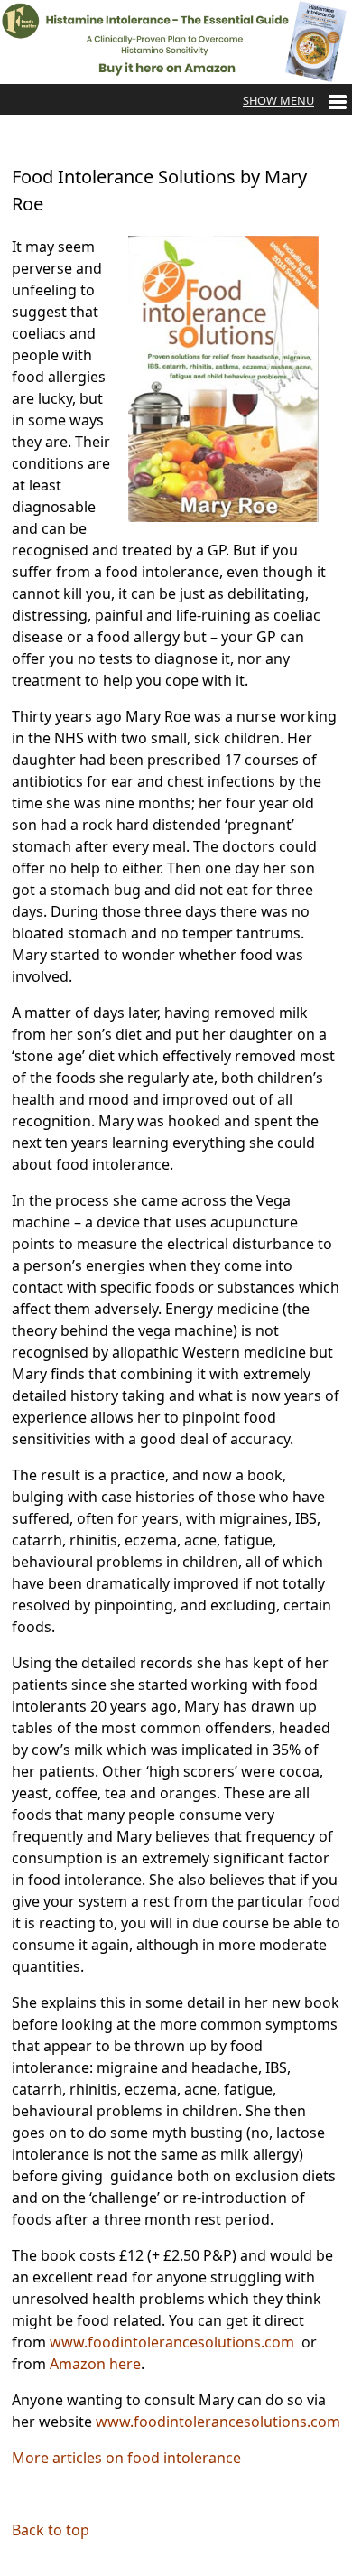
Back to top (51, 2530)
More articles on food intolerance (126, 2458)
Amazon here (95, 2364)
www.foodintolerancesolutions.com (172, 2342)
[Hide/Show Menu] (295, 100)
